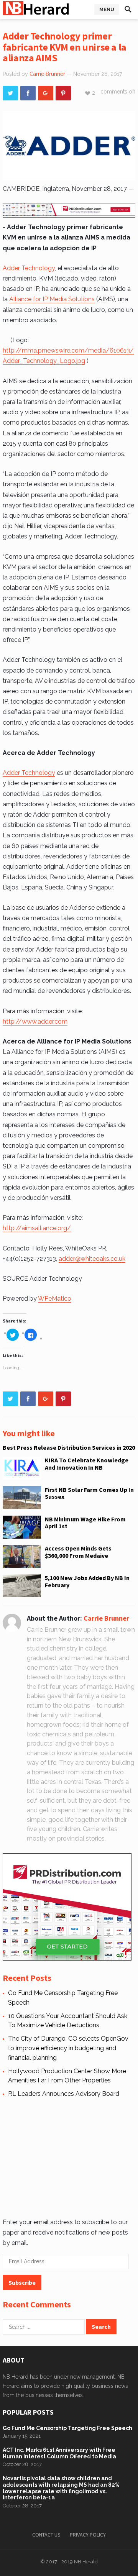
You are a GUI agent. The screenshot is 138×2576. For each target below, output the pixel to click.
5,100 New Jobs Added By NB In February (87, 1581)
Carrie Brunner (47, 74)
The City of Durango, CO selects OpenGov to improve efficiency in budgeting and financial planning (68, 2048)
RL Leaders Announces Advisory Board (64, 2094)
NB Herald (86, 2562)
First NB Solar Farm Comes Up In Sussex (89, 1493)
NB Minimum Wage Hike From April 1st (85, 1523)
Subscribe (22, 2282)
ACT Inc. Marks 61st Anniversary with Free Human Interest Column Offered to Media (59, 2453)
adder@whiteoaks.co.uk (92, 1259)
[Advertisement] (68, 2156)
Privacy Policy (88, 2535)
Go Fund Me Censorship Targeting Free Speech (67, 2428)
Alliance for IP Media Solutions (52, 299)
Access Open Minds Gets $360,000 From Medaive (78, 1552)
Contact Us (46, 2535)
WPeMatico (55, 1299)
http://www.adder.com (35, 1021)
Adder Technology (29, 268)
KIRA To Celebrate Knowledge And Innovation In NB (87, 1464)
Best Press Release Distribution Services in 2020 (69, 1447)
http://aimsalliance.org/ (37, 1228)
